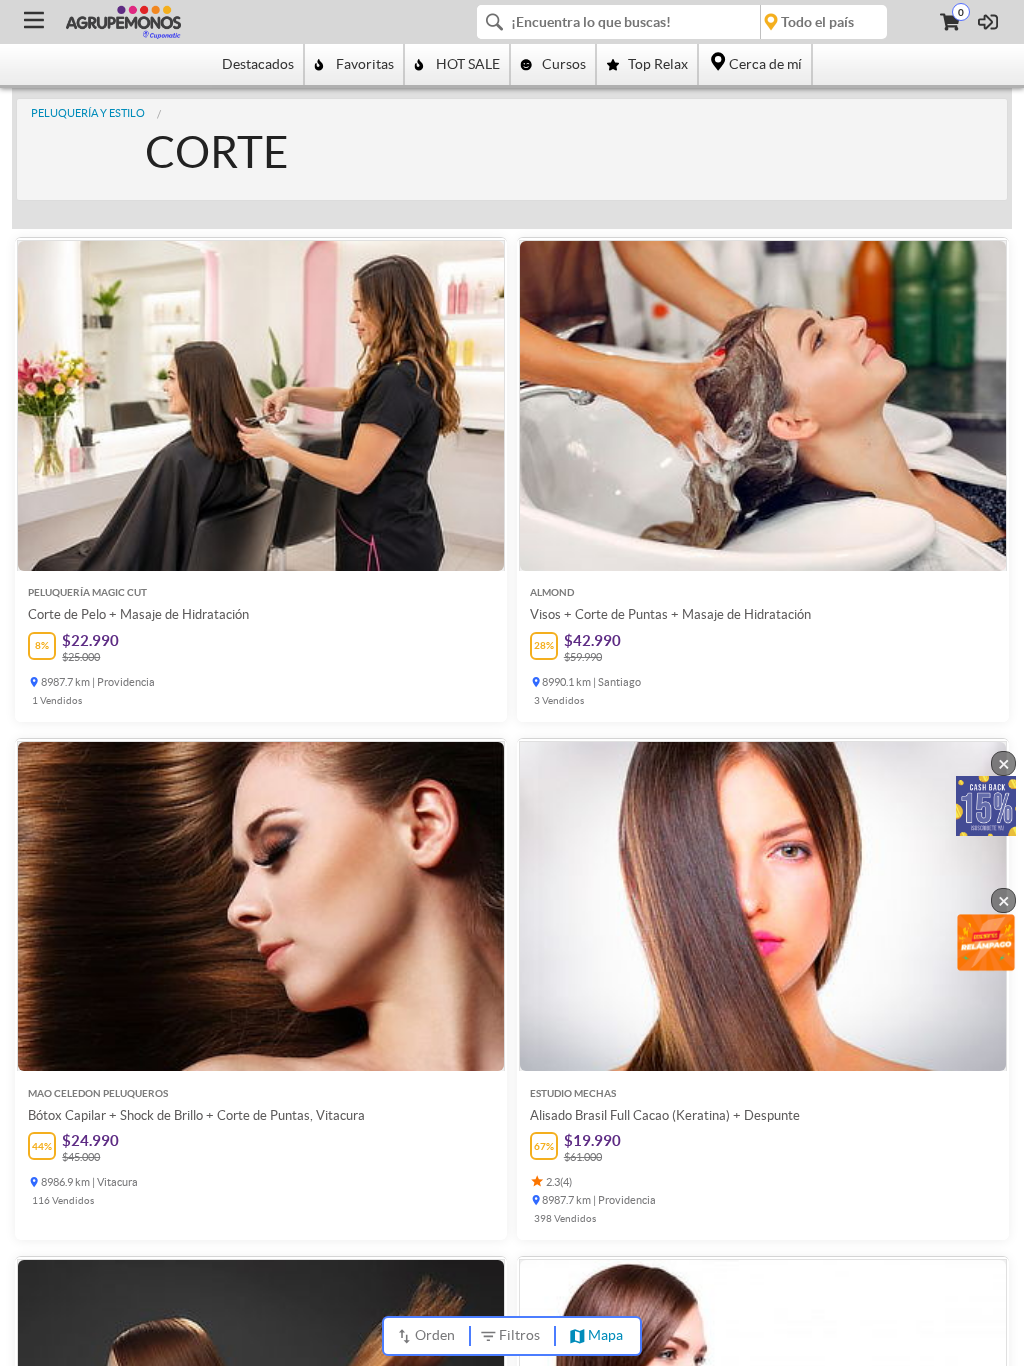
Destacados (258, 64)
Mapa (605, 1335)
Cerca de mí (765, 64)
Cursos (564, 64)
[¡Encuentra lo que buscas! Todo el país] (682, 22)
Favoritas (365, 64)
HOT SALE (468, 64)
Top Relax (658, 64)
